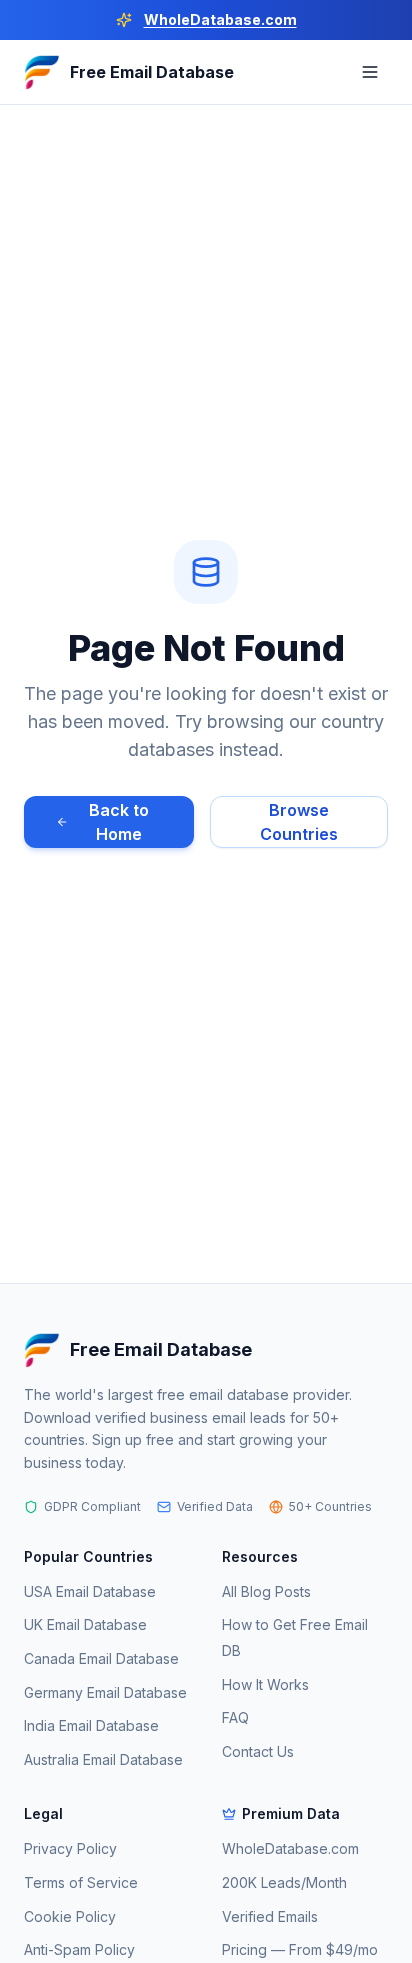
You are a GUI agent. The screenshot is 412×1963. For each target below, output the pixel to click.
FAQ (235, 1717)
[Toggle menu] (370, 72)
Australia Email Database (103, 1759)
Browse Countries (299, 822)
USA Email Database (90, 1591)
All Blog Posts (266, 1591)
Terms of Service (81, 1882)
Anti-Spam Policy (79, 1949)
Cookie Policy (70, 1916)
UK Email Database (85, 1624)
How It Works (265, 1684)
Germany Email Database (105, 1692)
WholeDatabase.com (220, 19)
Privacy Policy (70, 1848)
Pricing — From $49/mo (300, 1949)
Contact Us (258, 1751)
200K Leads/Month (284, 1882)
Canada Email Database (101, 1658)
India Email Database (91, 1725)
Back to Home (119, 822)
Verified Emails (270, 1916)
